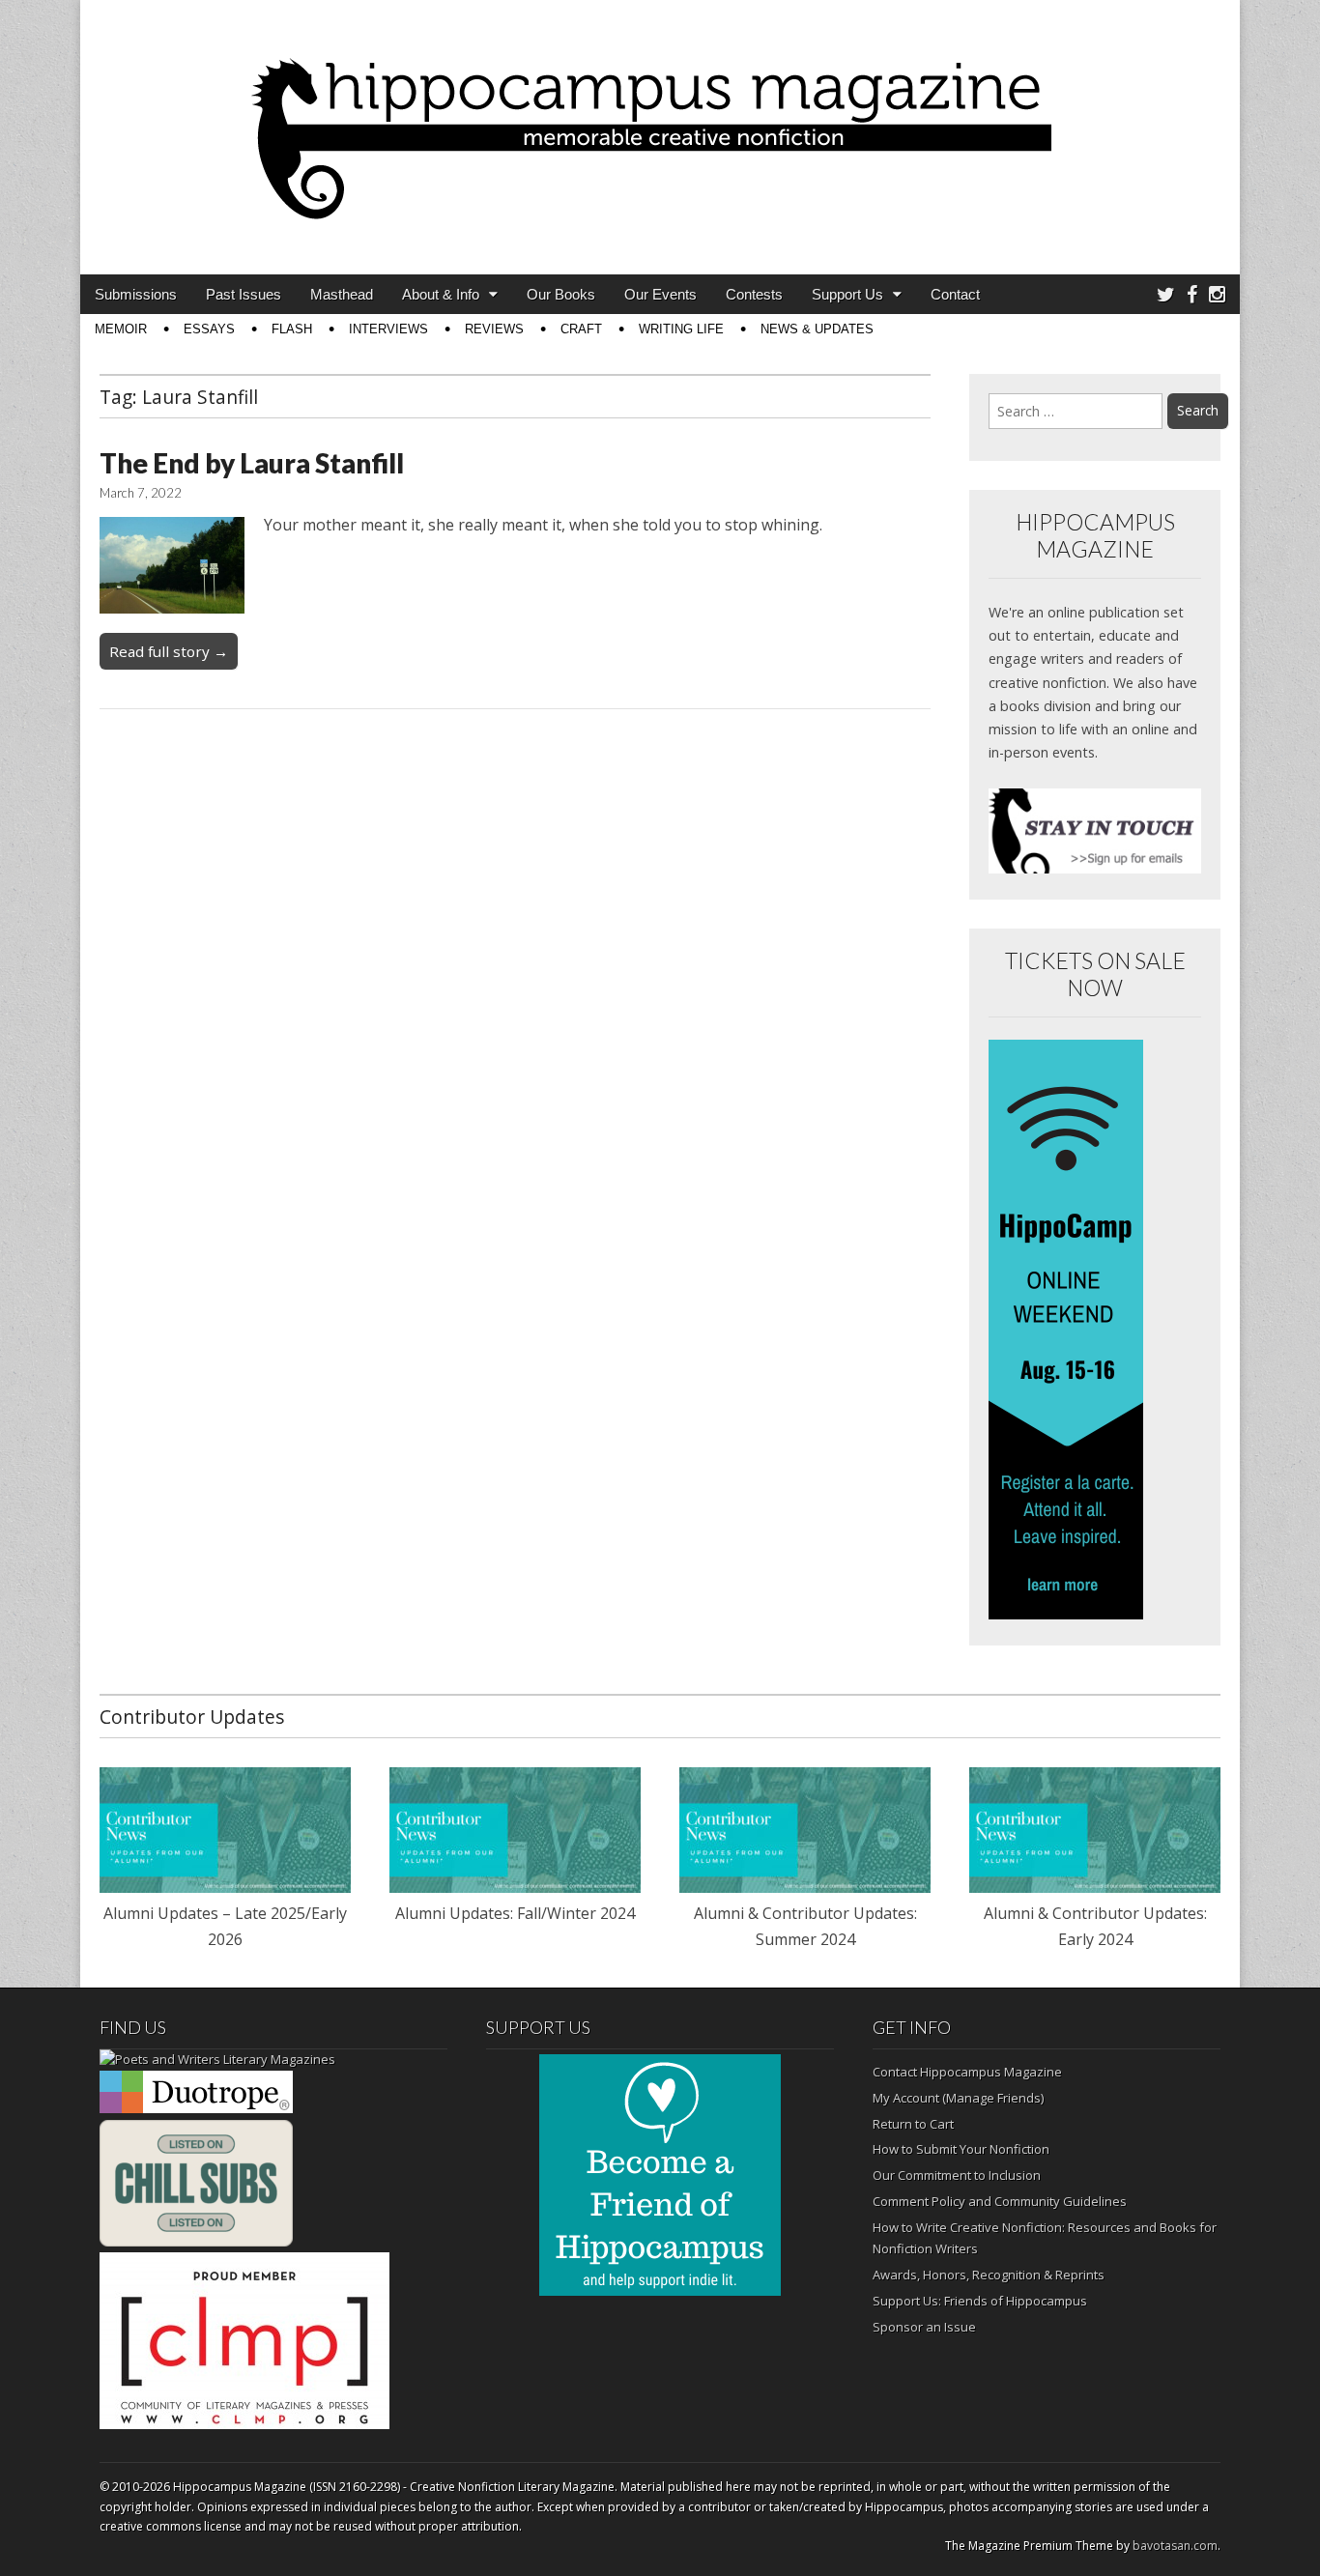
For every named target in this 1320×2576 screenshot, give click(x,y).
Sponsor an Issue (924, 2327)
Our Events (660, 294)
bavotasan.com (1175, 2546)
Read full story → (169, 651)
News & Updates (817, 329)
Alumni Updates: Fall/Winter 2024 (515, 1913)
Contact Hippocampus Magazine (967, 2072)
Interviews (388, 329)
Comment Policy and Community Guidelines (1000, 2201)
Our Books (561, 294)
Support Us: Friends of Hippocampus (980, 2301)
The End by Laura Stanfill (252, 463)
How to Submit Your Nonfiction (961, 2149)
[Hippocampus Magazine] (660, 123)
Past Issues (244, 294)
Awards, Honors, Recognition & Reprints (989, 2275)
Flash (292, 329)
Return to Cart (913, 2124)
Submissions (136, 294)
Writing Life (681, 329)
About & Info (441, 294)
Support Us (847, 294)
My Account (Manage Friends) (958, 2098)
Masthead (342, 294)
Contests (754, 294)
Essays (209, 329)
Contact (955, 294)
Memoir (121, 329)
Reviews (494, 329)
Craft (581, 329)
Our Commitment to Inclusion (957, 2175)
